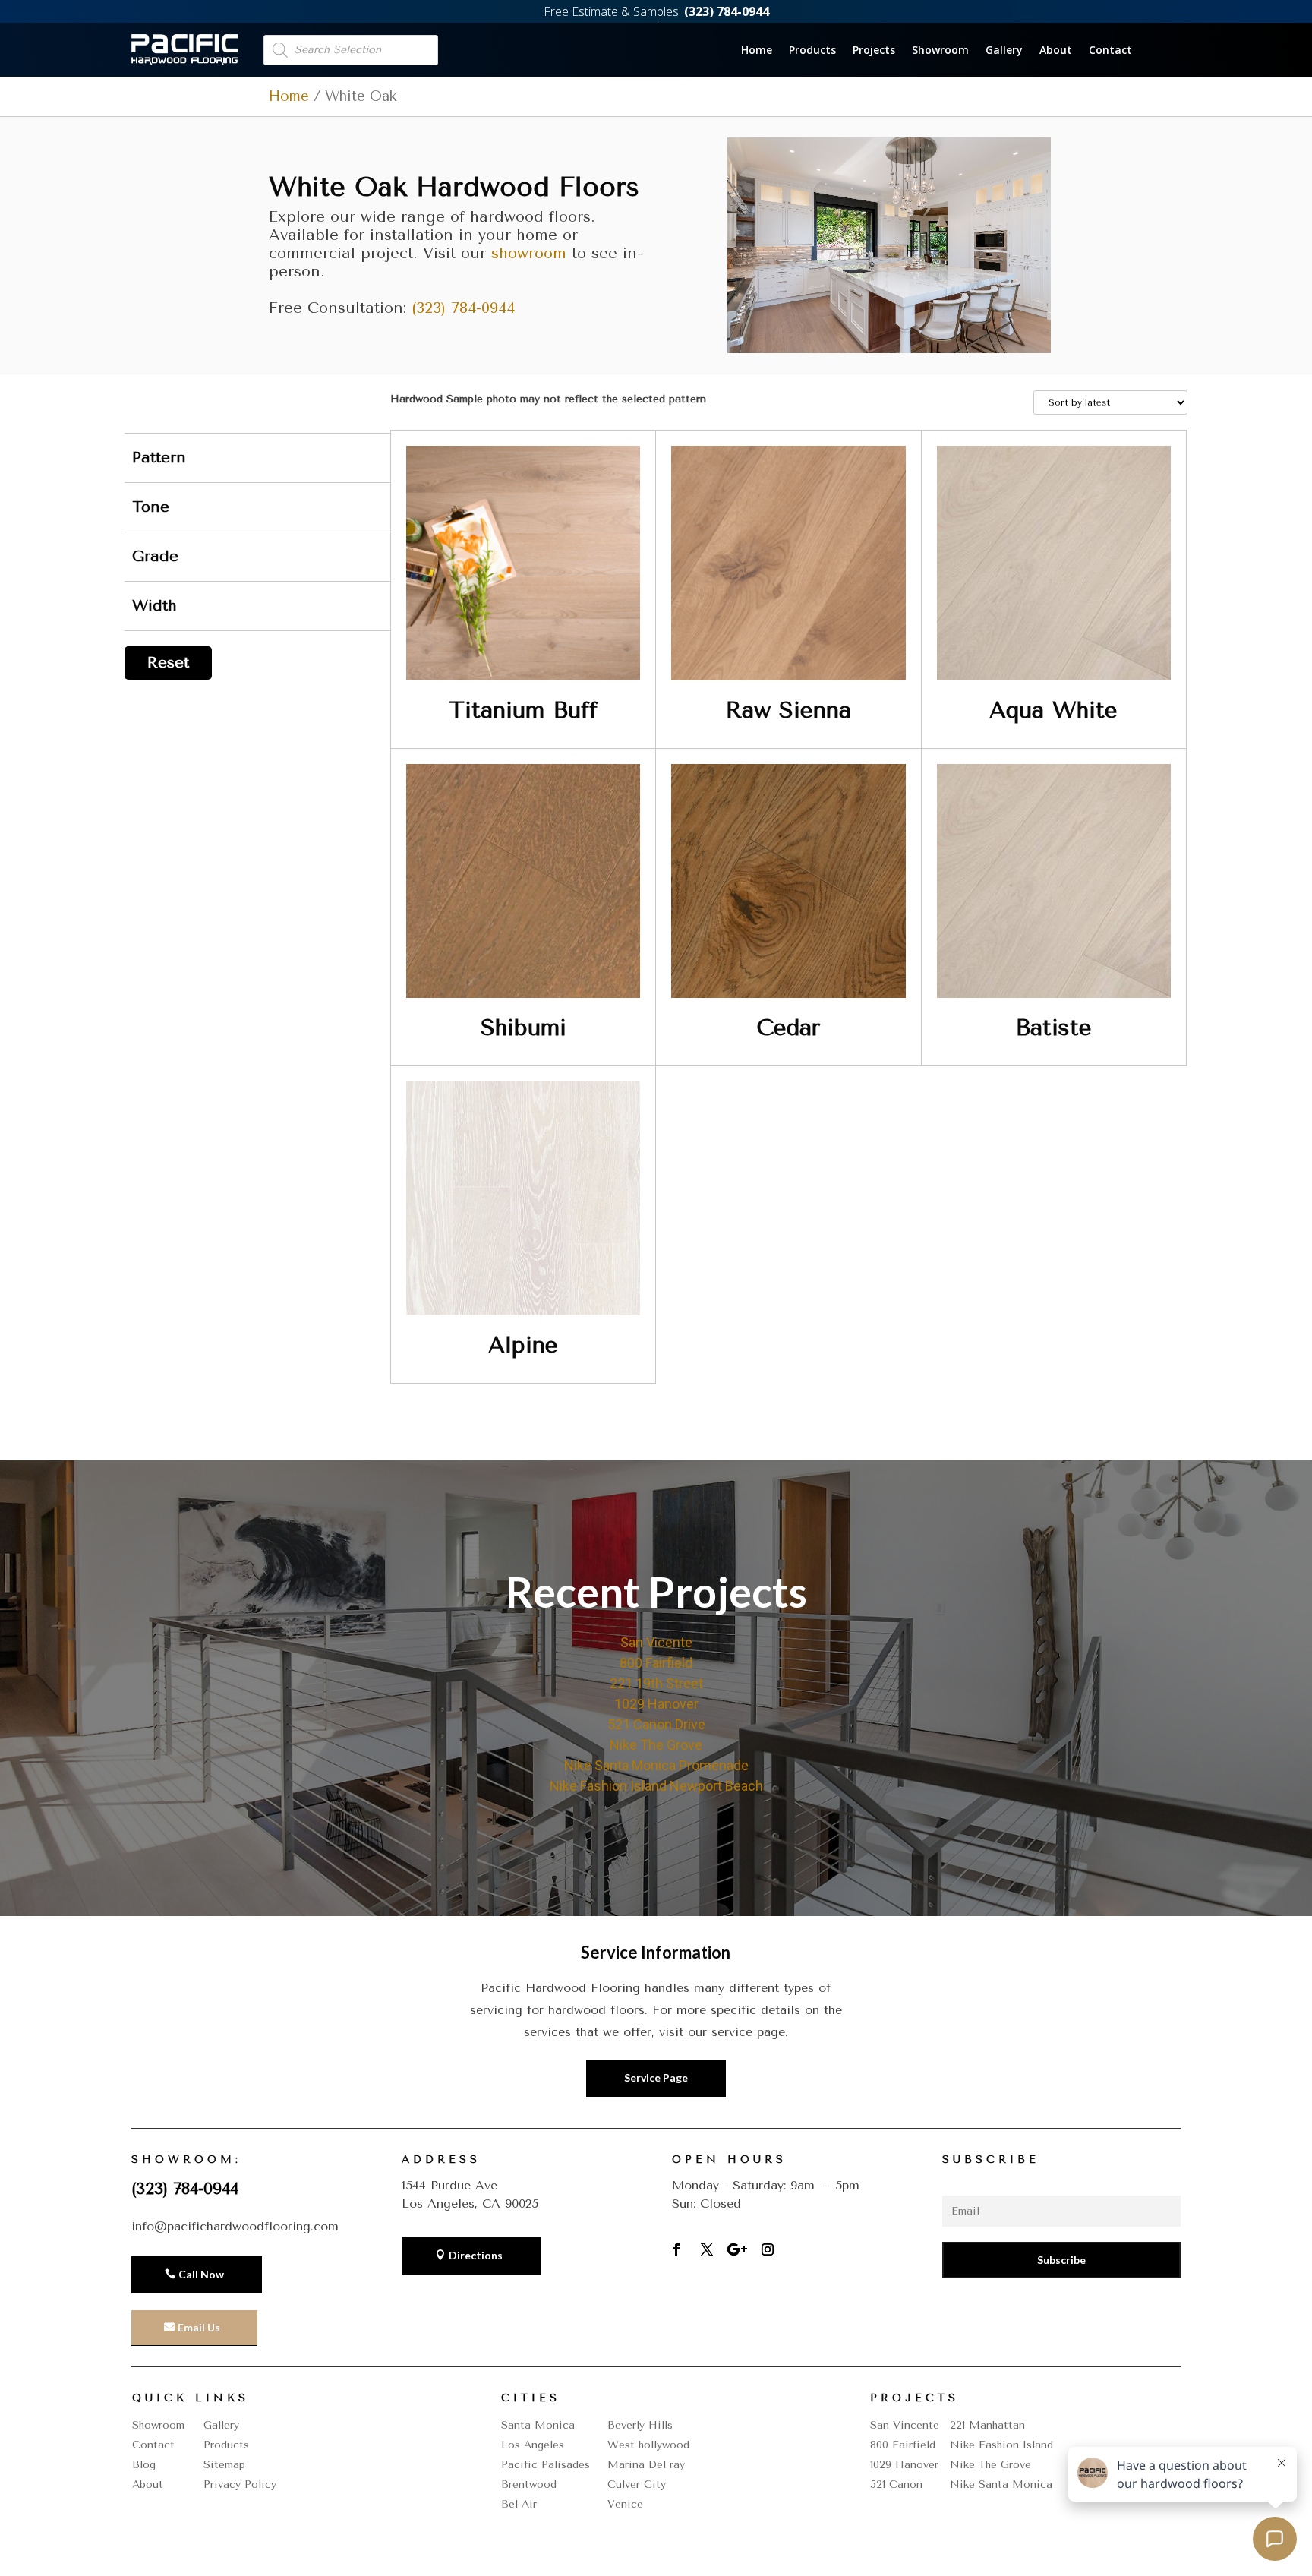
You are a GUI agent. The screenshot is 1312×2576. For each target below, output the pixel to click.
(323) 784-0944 (463, 308)
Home (757, 51)
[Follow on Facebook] (676, 2249)
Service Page (656, 2077)
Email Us (199, 2327)
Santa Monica (538, 2425)
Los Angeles (533, 2445)
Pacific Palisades (546, 2465)
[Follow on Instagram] (768, 2249)
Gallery (1004, 51)
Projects (874, 51)
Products (812, 51)
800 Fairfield (656, 1663)
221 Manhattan (987, 2425)
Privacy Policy (240, 2484)
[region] (656, 1688)
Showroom (940, 51)
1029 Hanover (656, 1704)
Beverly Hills (640, 2425)
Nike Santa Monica (1001, 2484)
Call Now (201, 2274)
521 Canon (896, 2484)
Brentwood (529, 2484)
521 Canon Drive (656, 1724)
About (1056, 51)
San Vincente (905, 2425)
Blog (144, 2465)
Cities (531, 2398)
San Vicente (656, 1642)
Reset (168, 663)
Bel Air (519, 2504)
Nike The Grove (656, 1745)
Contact (1110, 51)
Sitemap (224, 2465)
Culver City (637, 2484)
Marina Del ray (646, 2465)
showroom (529, 253)
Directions (476, 2255)
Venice (625, 2504)
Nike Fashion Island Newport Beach (656, 1786)
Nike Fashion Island (1001, 2445)
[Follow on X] (707, 2249)
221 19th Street (656, 1683)
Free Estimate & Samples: (656, 11)
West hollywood (648, 2445)
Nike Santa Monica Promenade (656, 1765)
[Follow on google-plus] (737, 2249)
